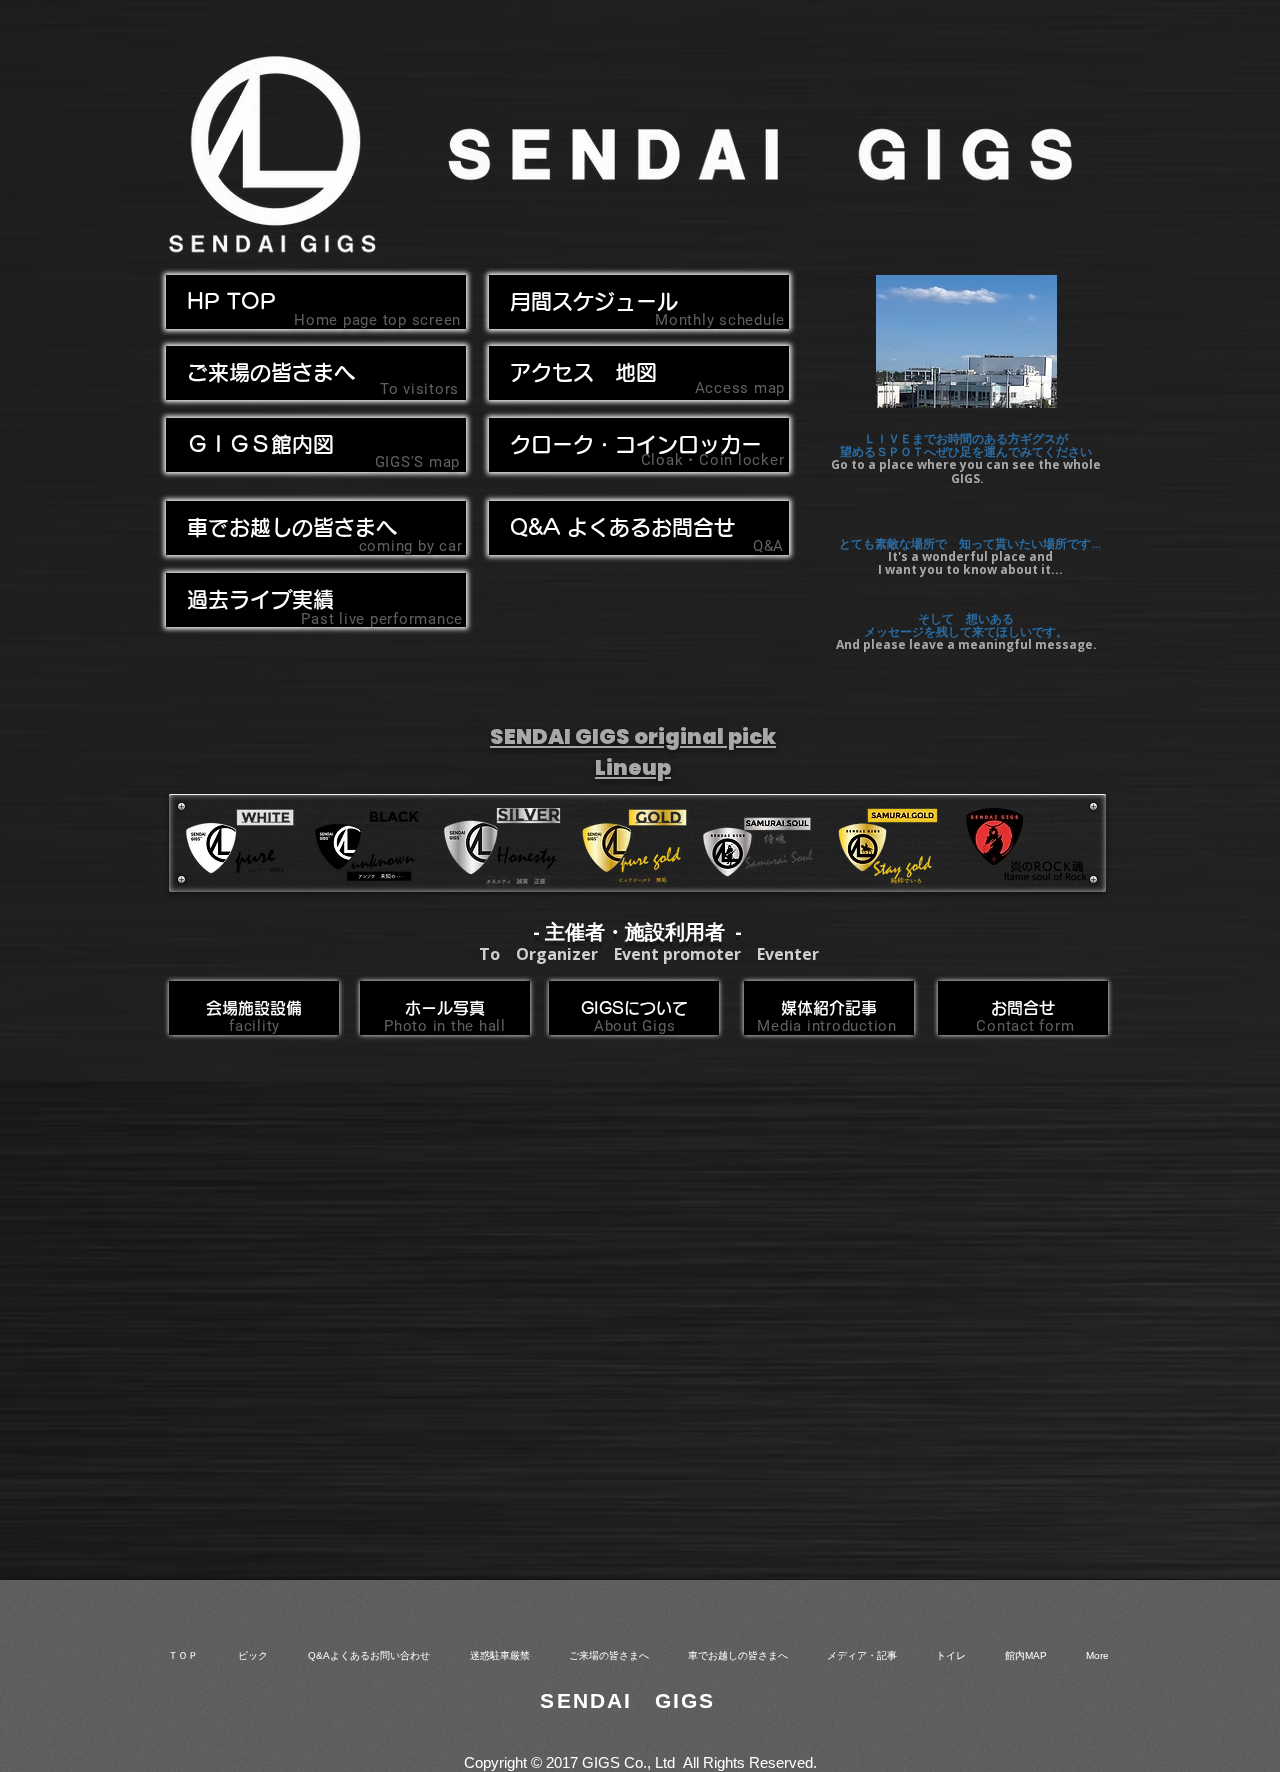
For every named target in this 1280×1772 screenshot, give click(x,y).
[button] (316, 528)
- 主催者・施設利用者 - (637, 931)
